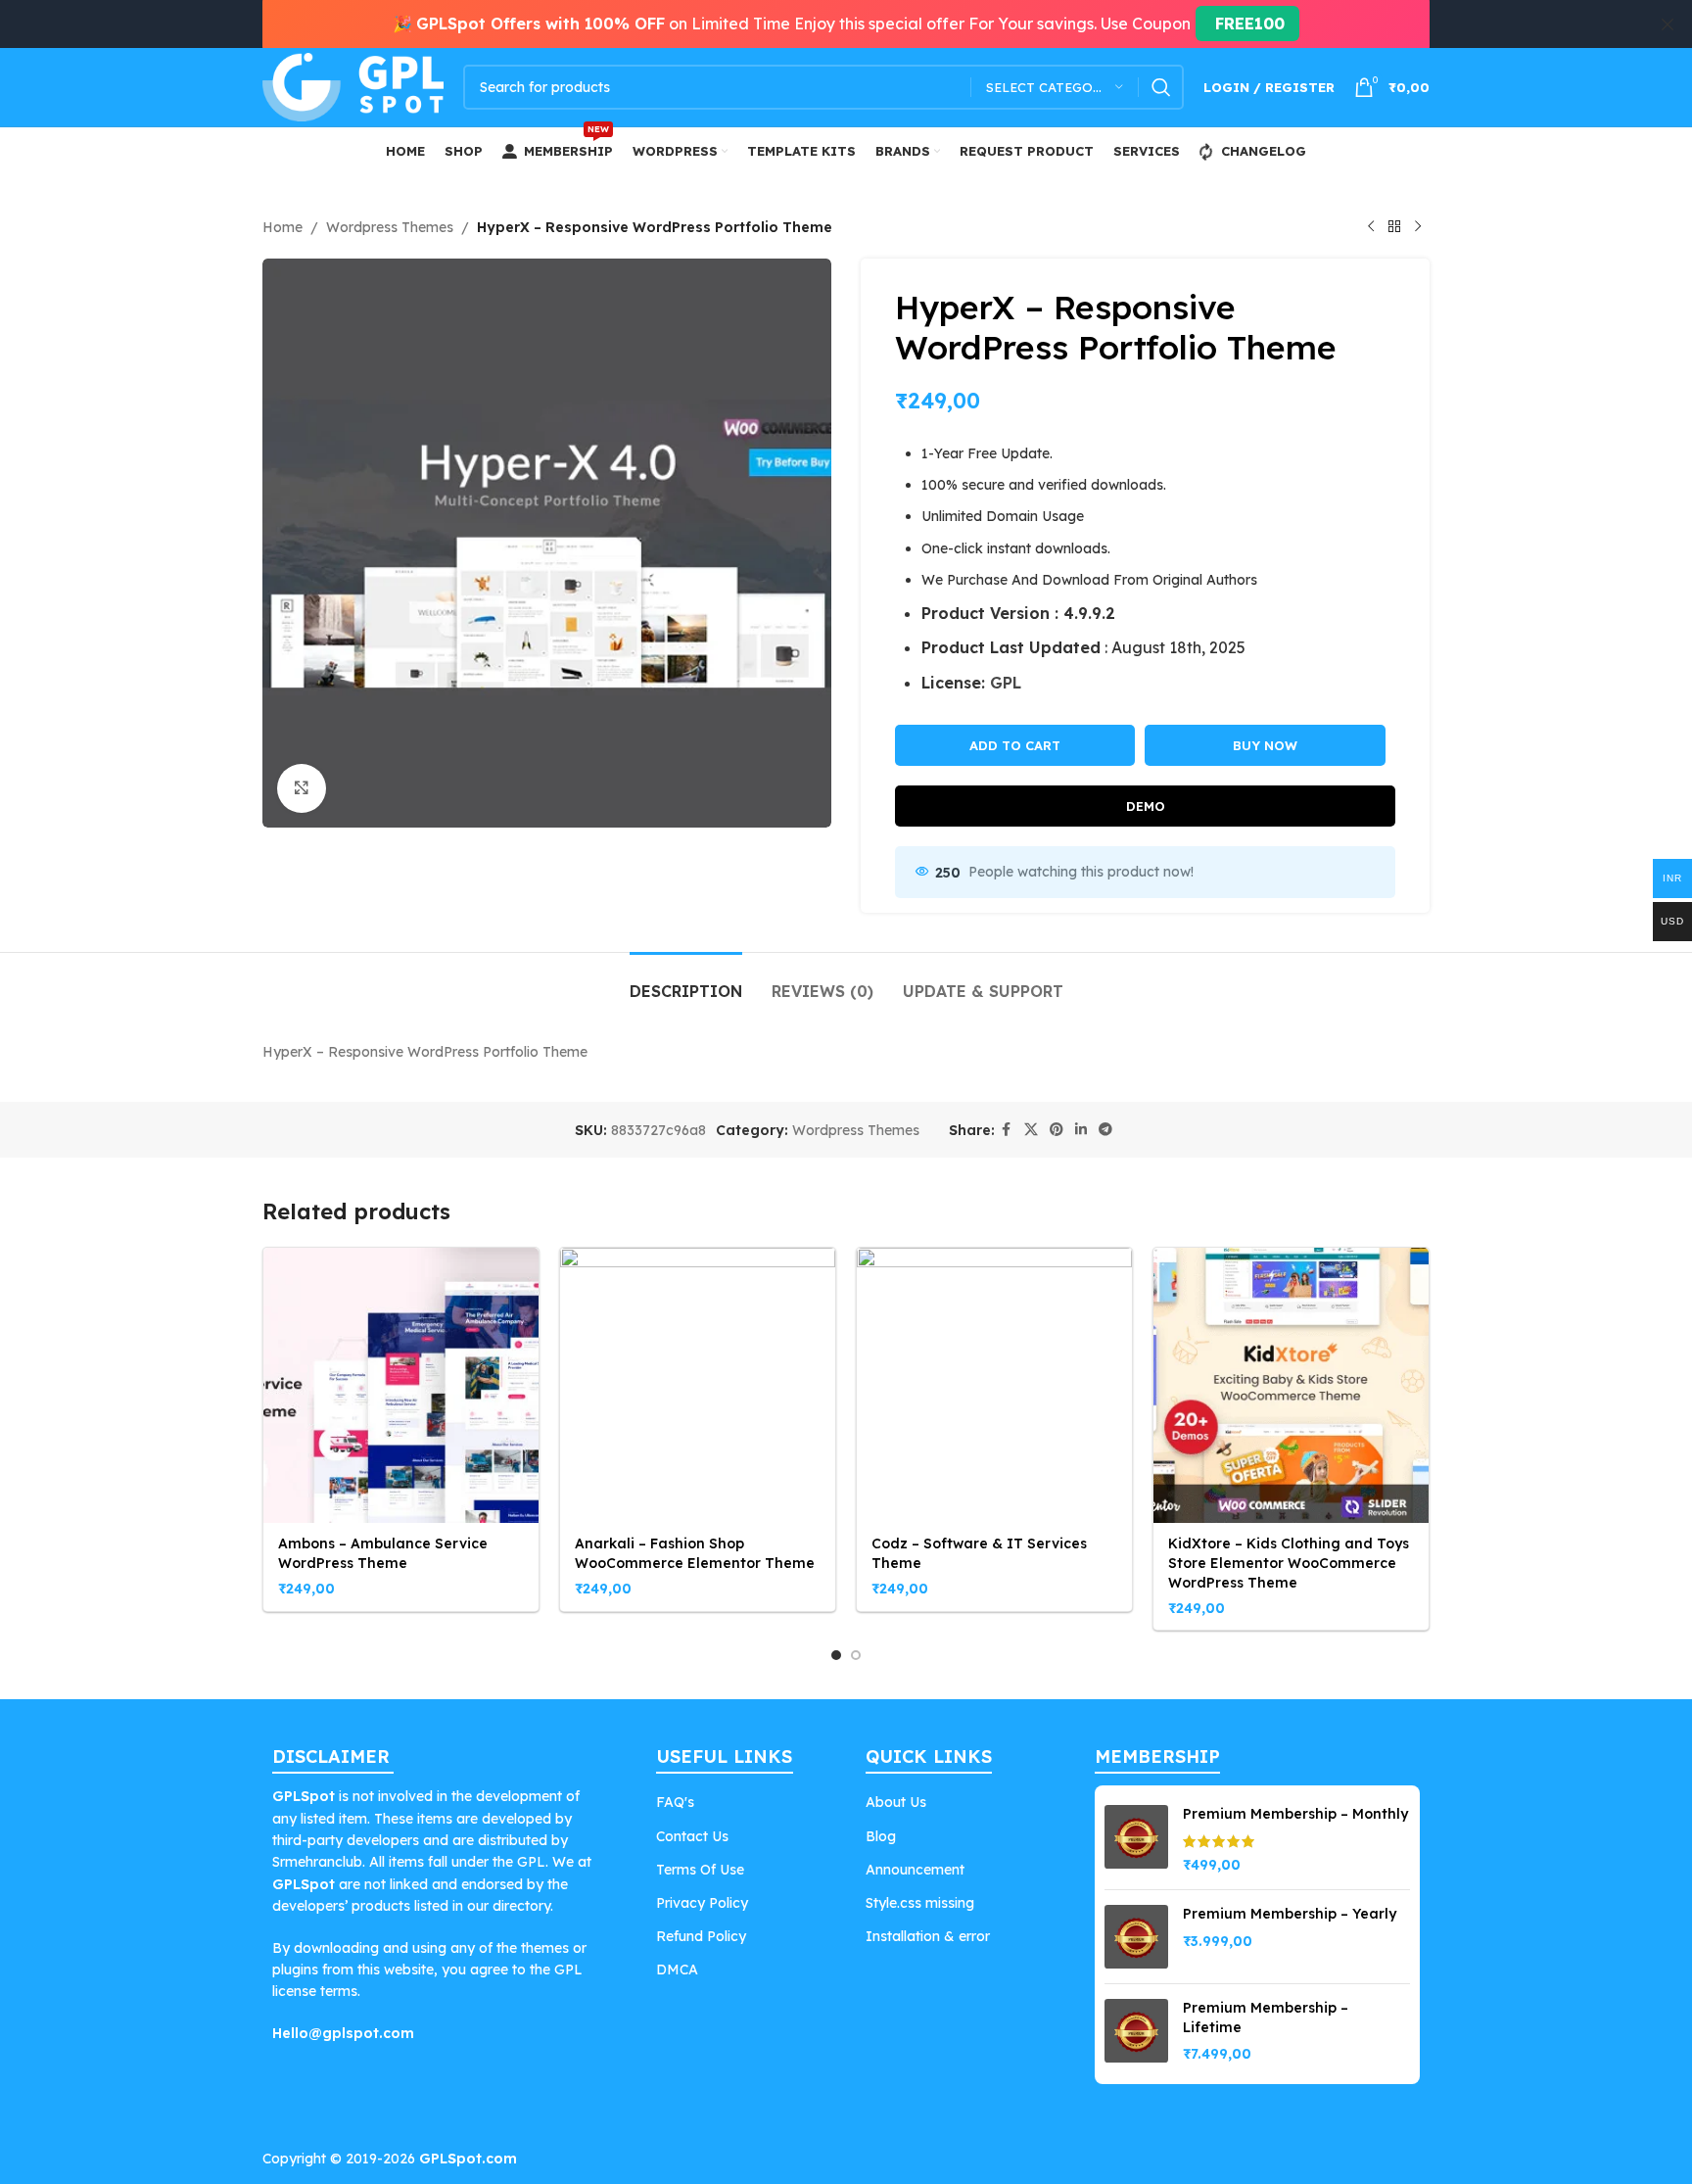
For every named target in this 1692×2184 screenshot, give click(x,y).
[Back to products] (1394, 227)
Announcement (915, 1870)
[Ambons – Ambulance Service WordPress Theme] (401, 1385)
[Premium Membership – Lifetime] (1136, 2032)
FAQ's (675, 1802)
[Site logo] (353, 86)
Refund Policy (701, 1936)
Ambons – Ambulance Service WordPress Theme (383, 1553)
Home (282, 227)
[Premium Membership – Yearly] (1136, 1937)
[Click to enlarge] (302, 788)
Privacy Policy (702, 1903)
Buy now (1265, 745)
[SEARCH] (1161, 87)
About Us (896, 1802)
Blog (881, 1836)
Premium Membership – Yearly (1290, 1914)
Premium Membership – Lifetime (1266, 2018)
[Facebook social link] (1007, 1130)
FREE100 (1247, 24)
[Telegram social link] (1105, 1130)
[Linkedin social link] (1081, 1130)
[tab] (686, 982)
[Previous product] (1371, 227)
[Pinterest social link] (1057, 1130)
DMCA (677, 1970)
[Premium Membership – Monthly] (1136, 1840)
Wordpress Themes (390, 227)
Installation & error (928, 1936)
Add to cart (1015, 745)
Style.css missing (920, 1903)
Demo (1146, 806)
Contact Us (692, 1836)
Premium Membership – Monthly (1295, 1814)
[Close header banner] (1668, 24)
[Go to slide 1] (836, 1655)
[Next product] (1418, 227)
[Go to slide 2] (856, 1655)
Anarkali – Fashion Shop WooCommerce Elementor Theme (695, 1553)
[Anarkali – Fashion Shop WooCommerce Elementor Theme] (698, 1385)
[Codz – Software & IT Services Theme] (994, 1385)
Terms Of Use (700, 1870)
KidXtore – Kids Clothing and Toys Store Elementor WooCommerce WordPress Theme (1289, 1563)
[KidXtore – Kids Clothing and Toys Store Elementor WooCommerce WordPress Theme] (1291, 1385)
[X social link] (1031, 1130)
